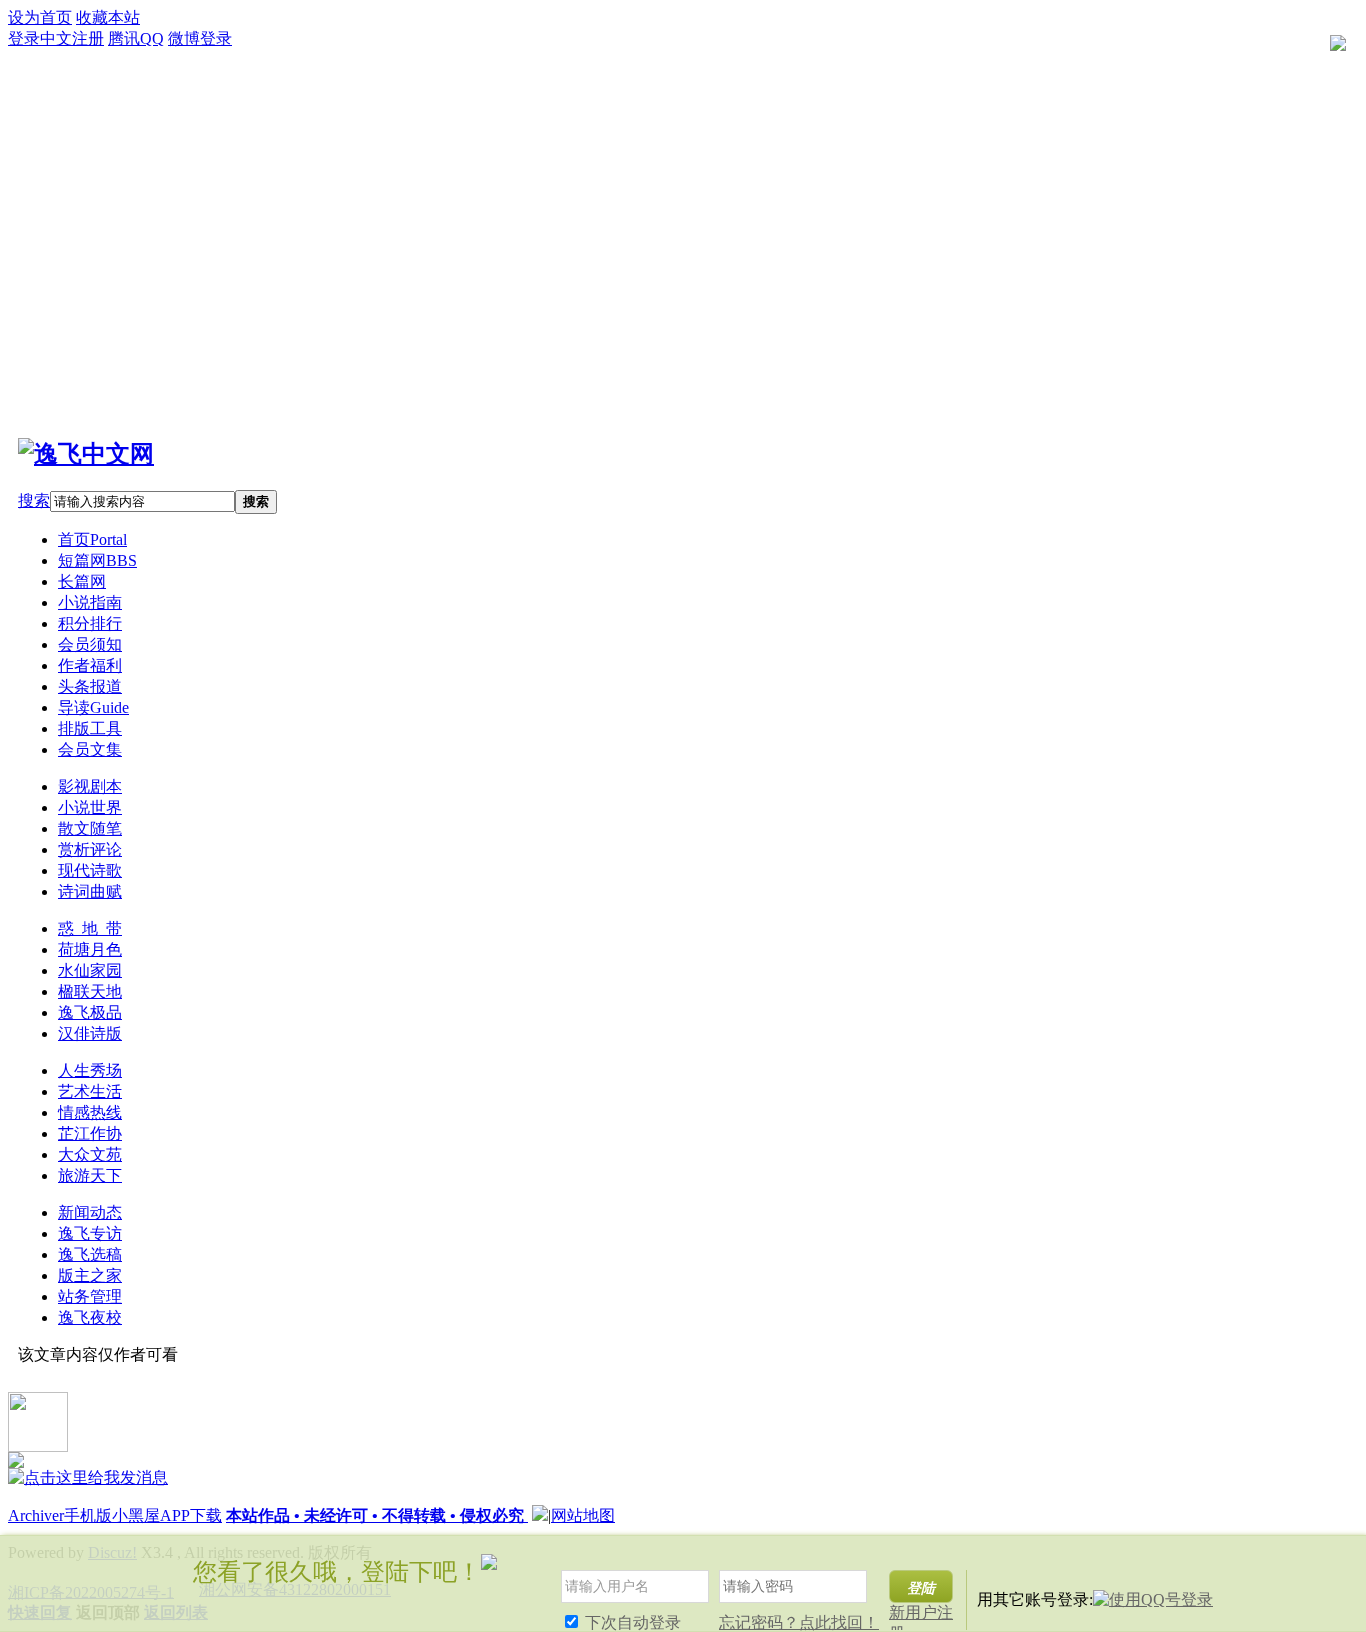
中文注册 (72, 38)
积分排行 (90, 623)
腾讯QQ (136, 38)
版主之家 (90, 1275)
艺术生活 (90, 1091)
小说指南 (90, 602)
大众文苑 (90, 1154)
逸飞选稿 (90, 1254)
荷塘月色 (90, 949)
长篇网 (82, 581)
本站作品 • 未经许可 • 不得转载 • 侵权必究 (377, 1515)
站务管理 (90, 1296)
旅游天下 (90, 1175)
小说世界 (90, 807)
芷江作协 (90, 1133)
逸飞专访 (90, 1233)
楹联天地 (90, 991)
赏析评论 (90, 849)
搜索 (34, 500)
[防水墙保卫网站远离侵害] (540, 1515)
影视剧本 (90, 786)
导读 (93, 707)
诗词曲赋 (90, 891)
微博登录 (200, 38)
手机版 (88, 1515)
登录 (24, 38)
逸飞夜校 (90, 1317)
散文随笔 (90, 828)
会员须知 (90, 644)
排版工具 (90, 728)
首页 (92, 539)
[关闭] (1343, 1560)
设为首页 (40, 17)
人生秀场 (90, 1070)
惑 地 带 (90, 928)
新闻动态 (90, 1212)
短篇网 (97, 560)
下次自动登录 (631, 1622)
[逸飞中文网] (86, 454)
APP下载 (191, 1515)
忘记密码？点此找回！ (799, 1622)
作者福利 (90, 665)
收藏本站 (108, 17)
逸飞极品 (90, 1012)
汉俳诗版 (90, 1033)
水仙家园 (90, 970)
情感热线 (90, 1112)
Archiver (36, 1515)
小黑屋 (136, 1515)
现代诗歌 (90, 870)
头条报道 (90, 686)
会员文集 (90, 749)
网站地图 (583, 1515)
